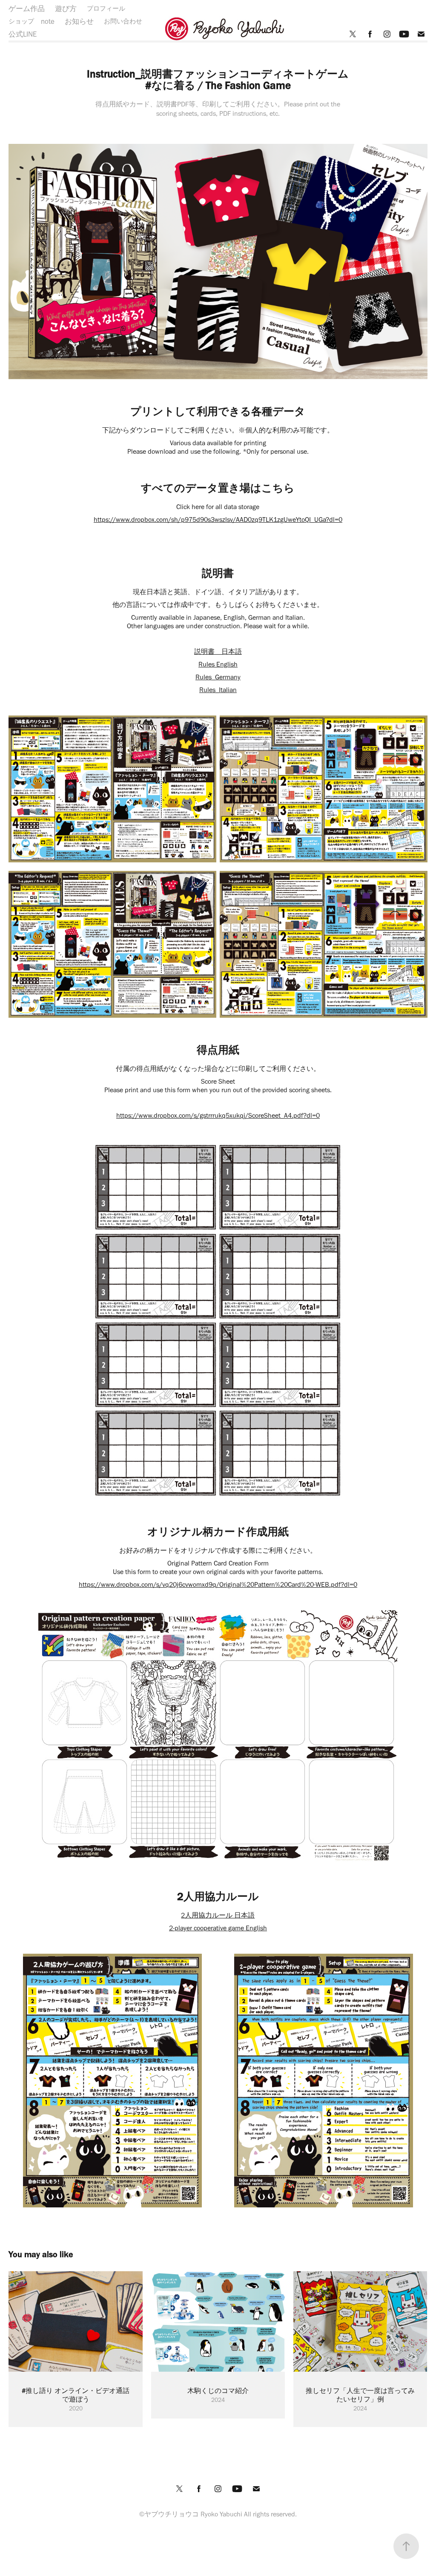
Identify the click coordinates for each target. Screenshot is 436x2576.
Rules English (218, 664)
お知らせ (79, 21)
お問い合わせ (123, 21)
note (48, 21)
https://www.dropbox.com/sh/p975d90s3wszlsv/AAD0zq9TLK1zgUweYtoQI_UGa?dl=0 (218, 519)
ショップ (21, 21)
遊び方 (66, 9)
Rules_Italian (218, 690)
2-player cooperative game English (218, 1928)
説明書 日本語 (218, 651)
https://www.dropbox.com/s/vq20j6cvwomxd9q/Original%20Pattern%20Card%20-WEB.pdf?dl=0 (218, 1584)
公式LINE (23, 34)
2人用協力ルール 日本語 (218, 1915)
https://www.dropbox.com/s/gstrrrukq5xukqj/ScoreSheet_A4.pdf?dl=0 (218, 1115)
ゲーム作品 (27, 9)
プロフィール (106, 9)
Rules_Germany (218, 677)
